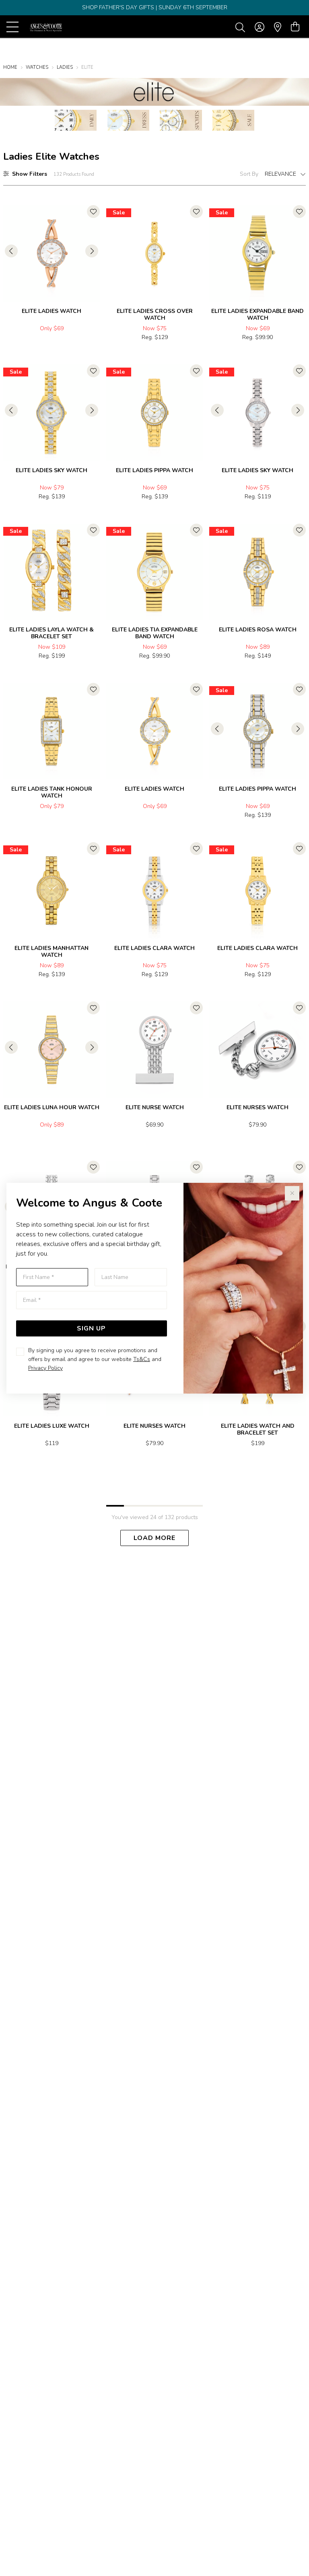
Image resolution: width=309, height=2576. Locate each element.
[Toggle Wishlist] (93, 212)
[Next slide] (92, 251)
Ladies (65, 67)
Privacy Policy (45, 1368)
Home (10, 67)
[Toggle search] (242, 27)
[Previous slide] (11, 251)
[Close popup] (292, 1193)
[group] (154, 8)
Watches (37, 67)
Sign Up (91, 1328)
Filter (30, 174)
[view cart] (295, 27)
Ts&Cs (142, 1359)
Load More (154, 1538)
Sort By (249, 174)
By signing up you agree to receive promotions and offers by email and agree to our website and (95, 1359)
